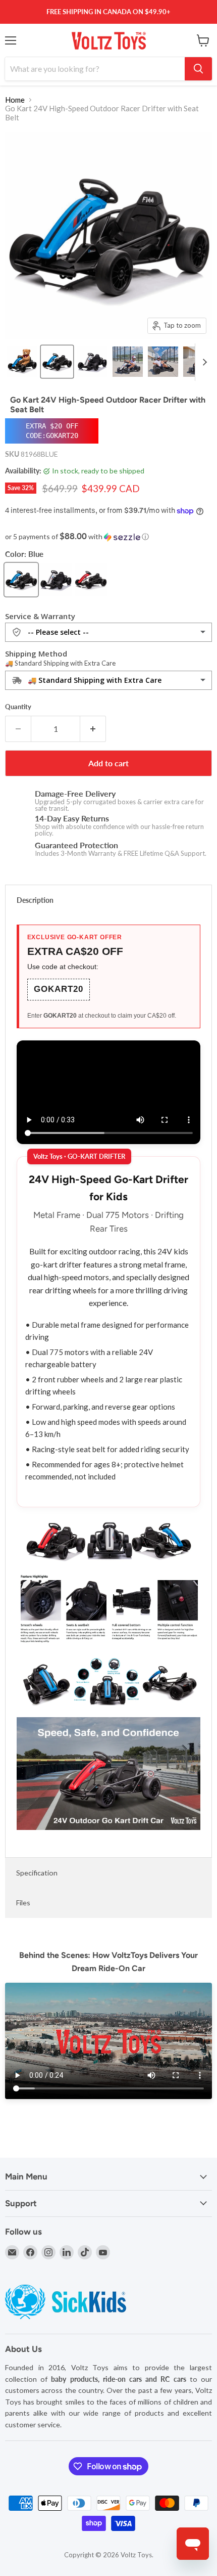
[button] (108, 537)
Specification (37, 1873)
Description (35, 900)
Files (23, 1903)
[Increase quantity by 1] (93, 729)
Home (15, 100)
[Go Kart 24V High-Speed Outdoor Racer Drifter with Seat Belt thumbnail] (22, 362)
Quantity (18, 707)
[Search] (198, 69)
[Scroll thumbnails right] (203, 362)
